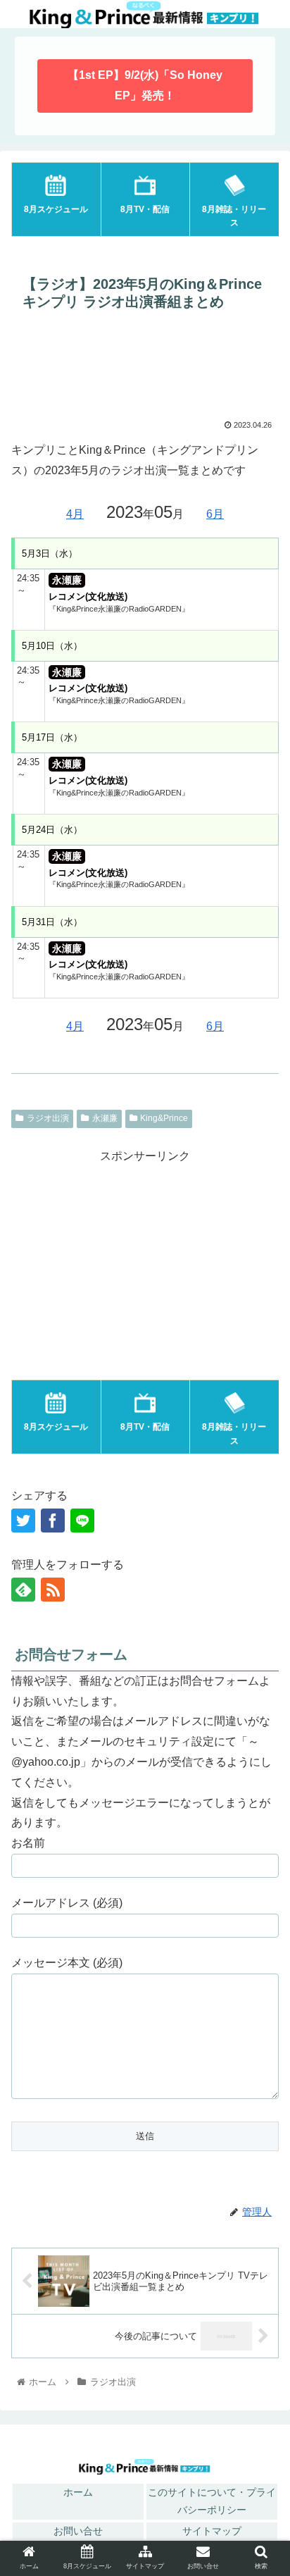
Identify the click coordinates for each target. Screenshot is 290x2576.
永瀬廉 (105, 1118)
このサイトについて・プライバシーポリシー (212, 2501)
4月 (75, 514)
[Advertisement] (145, 369)
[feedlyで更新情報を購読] (23, 1590)
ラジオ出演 (48, 1118)
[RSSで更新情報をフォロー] (53, 1590)
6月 (215, 514)
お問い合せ (78, 2531)
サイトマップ (212, 2531)
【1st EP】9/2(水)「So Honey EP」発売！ (145, 85)
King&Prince (164, 1118)
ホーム (78, 2492)
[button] (261, 2037)
